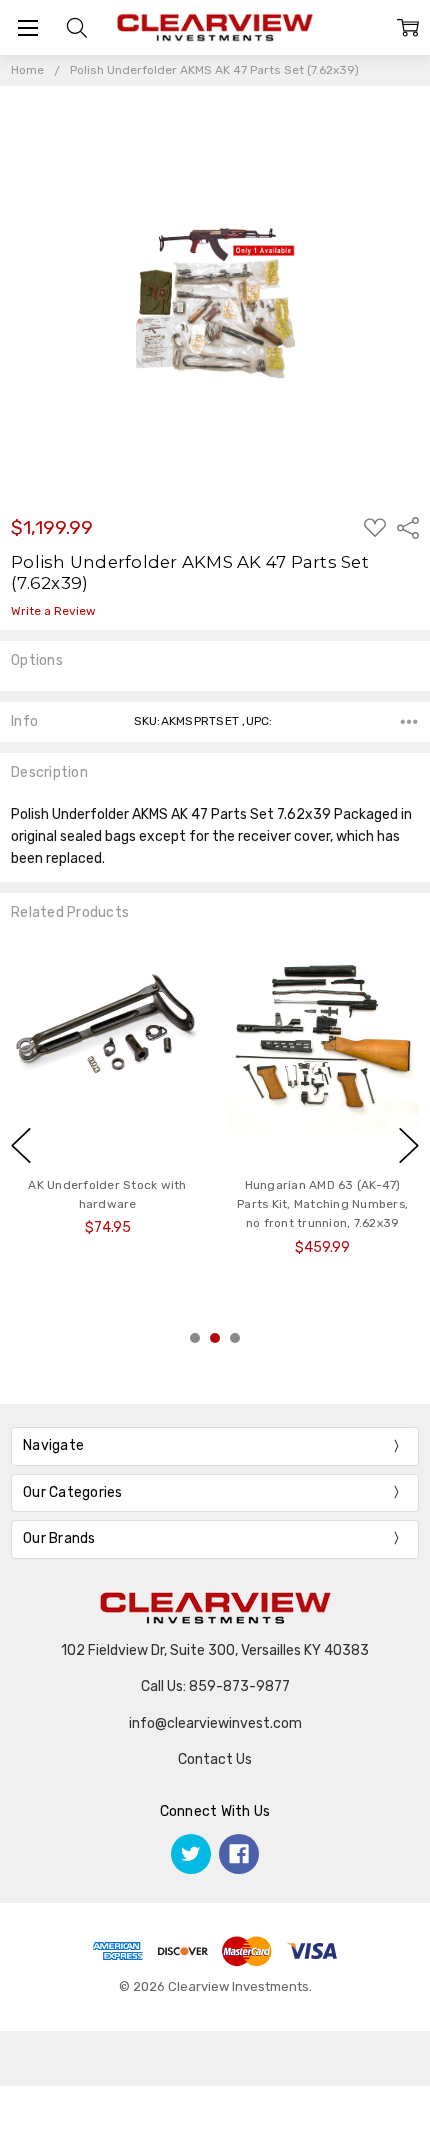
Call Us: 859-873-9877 (215, 1686)
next (409, 1146)
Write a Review (53, 611)
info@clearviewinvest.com (215, 1723)
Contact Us (215, 1759)
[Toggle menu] (27, 27)
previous (21, 1146)
